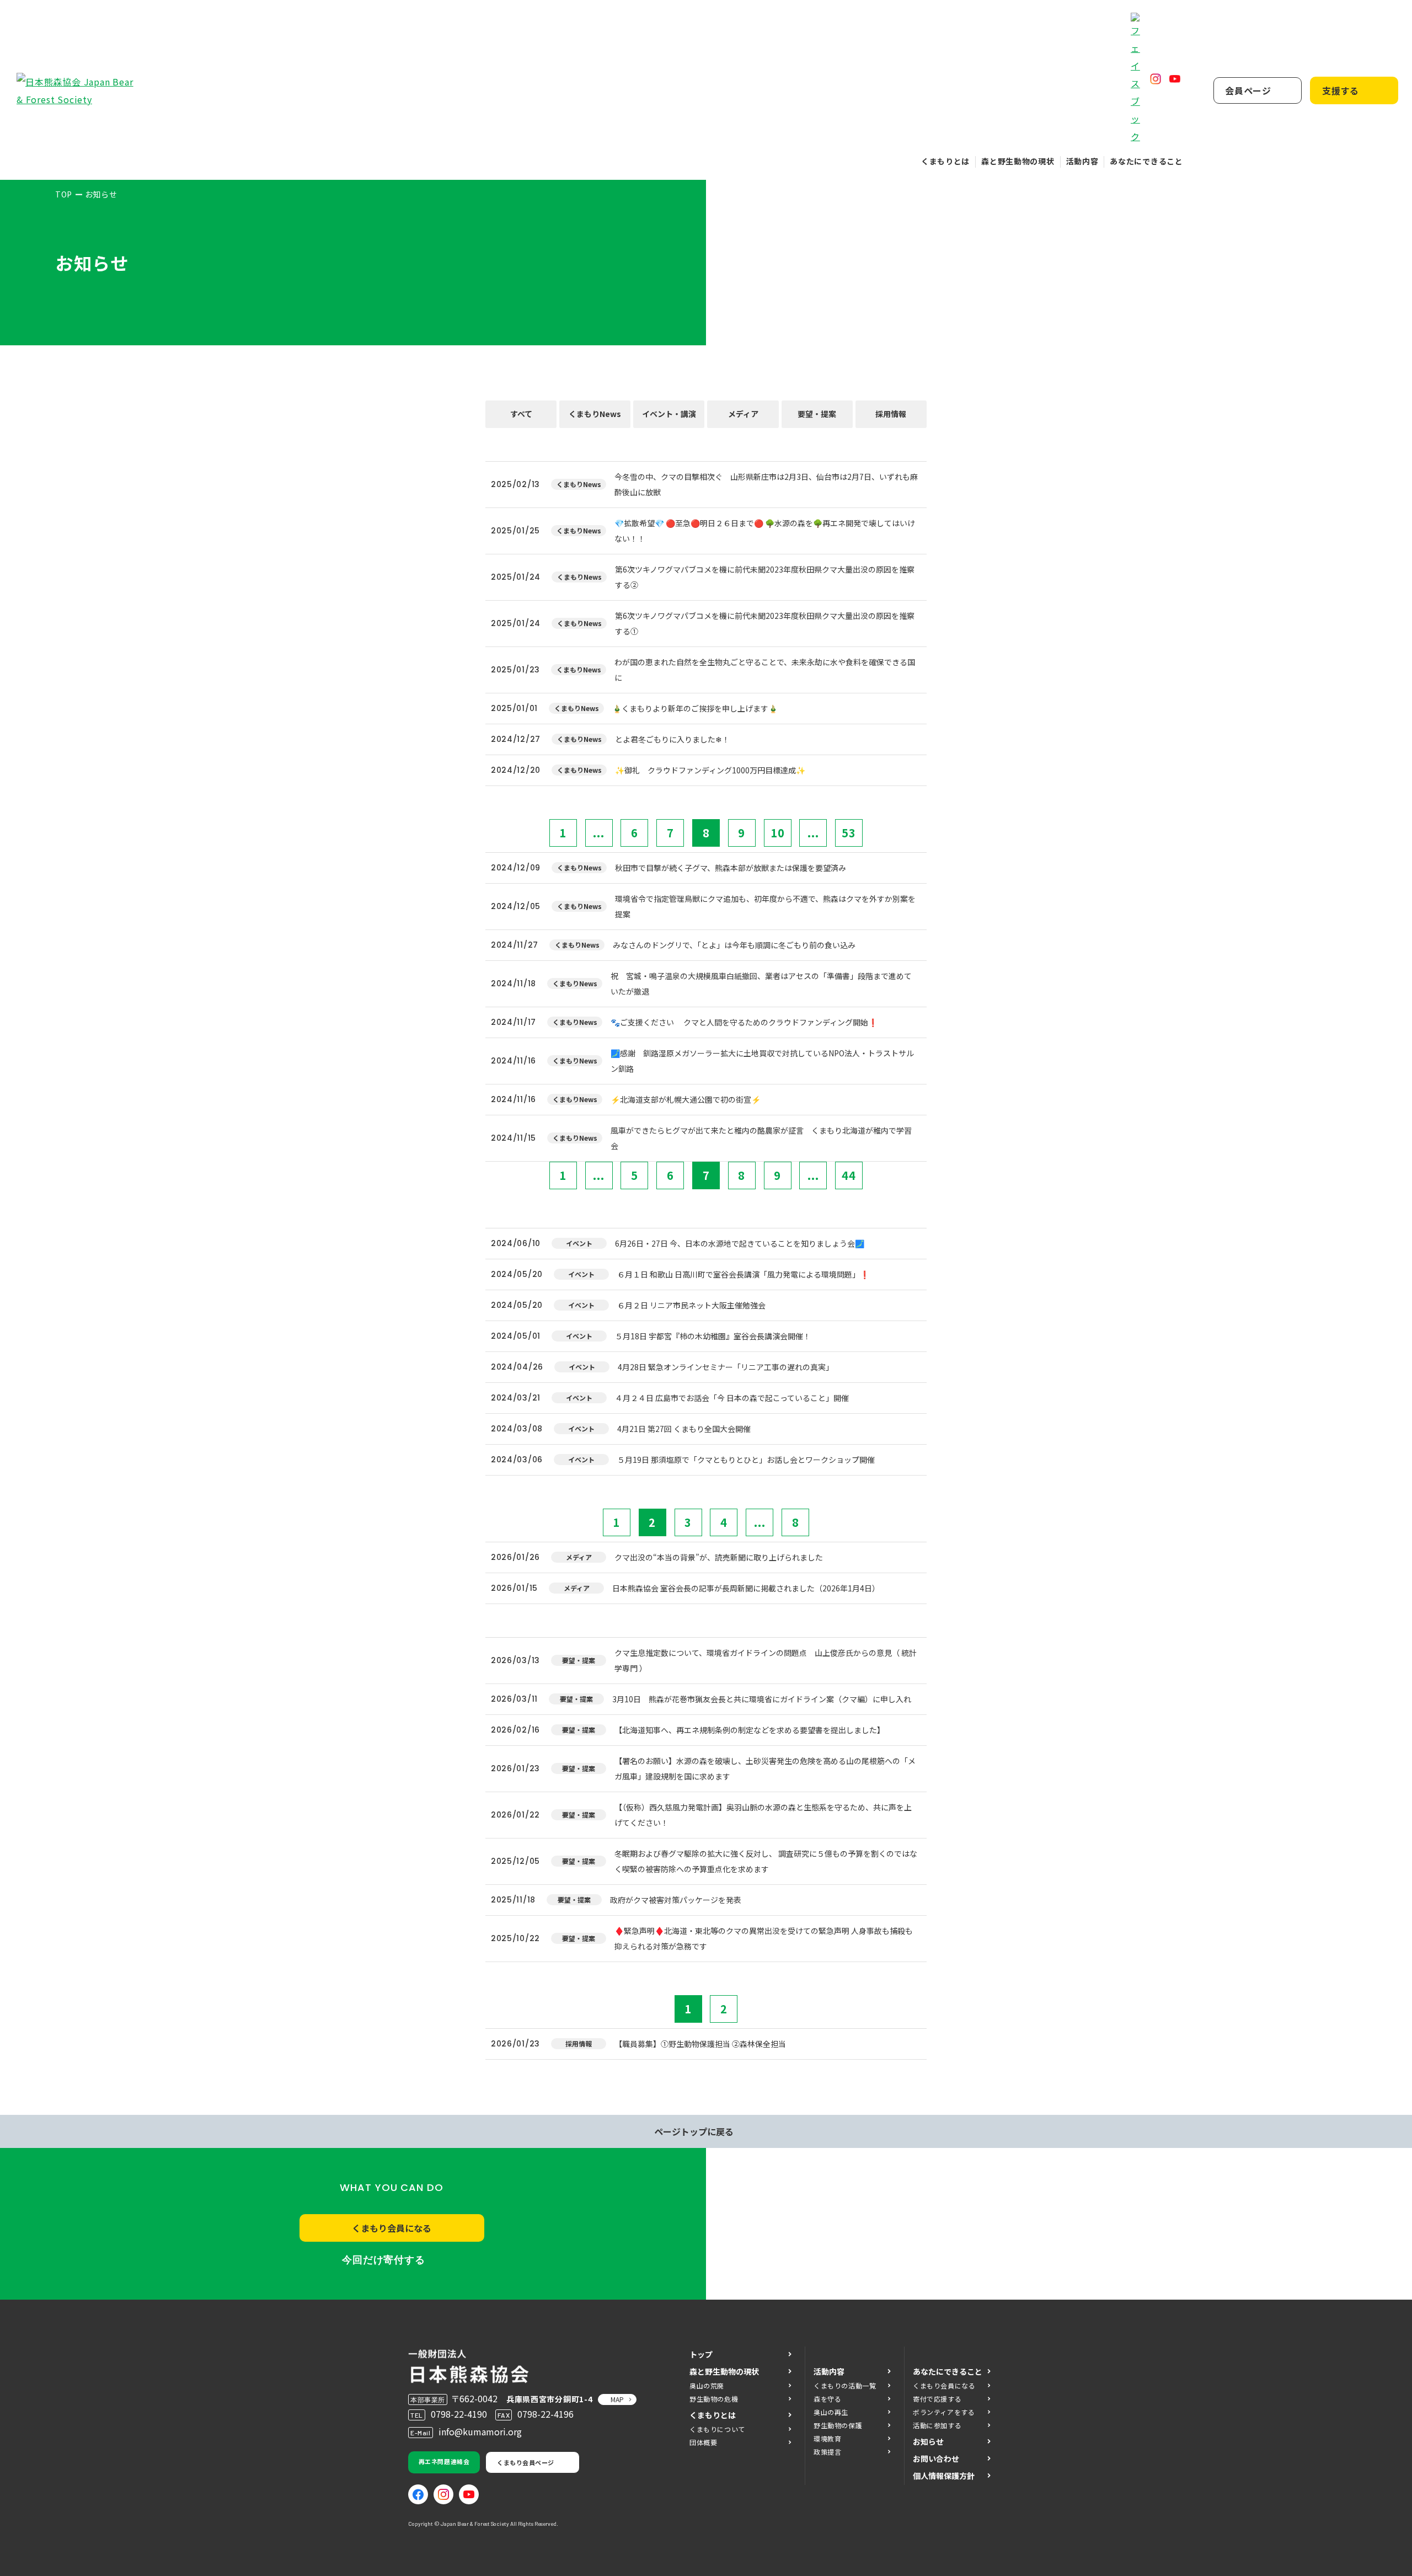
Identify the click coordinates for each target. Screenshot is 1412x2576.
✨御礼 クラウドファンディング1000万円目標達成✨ (710, 770)
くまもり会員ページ (526, 2462)
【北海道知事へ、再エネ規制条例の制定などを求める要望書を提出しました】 (750, 1730)
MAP (617, 2399)
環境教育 (827, 2438)
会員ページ (1248, 90)
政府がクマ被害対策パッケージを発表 (676, 1900)
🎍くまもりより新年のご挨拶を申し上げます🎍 (695, 708)
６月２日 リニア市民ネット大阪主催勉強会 (691, 1305)
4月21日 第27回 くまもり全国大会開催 (684, 1429)
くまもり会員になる (392, 2228)
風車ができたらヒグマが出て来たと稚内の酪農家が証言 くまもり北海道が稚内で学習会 (761, 1138)
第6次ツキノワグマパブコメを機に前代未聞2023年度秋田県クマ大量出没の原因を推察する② (765, 577)
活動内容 (1082, 161)
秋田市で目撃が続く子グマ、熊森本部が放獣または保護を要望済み (731, 868)
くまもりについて (717, 2429)
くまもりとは (945, 161)
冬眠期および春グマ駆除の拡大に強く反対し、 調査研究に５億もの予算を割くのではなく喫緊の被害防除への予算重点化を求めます (766, 1861)
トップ (701, 2354)
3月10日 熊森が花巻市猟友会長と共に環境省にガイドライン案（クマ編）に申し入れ (762, 1699)
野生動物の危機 (714, 2399)
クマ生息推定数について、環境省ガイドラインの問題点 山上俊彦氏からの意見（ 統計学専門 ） (766, 1660)
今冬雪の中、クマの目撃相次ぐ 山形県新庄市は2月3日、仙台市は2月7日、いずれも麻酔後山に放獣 (766, 484)
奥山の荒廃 (707, 2385)
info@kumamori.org (480, 2431)
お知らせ (928, 2441)
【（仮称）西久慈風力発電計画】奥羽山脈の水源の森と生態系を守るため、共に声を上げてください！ (763, 1815)
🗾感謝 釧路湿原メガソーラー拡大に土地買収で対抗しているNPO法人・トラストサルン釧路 (762, 1061)
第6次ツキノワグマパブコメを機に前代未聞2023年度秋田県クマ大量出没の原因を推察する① (765, 623)
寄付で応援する (937, 2399)
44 (849, 1175)
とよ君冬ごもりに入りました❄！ (672, 739)
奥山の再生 (831, 2412)
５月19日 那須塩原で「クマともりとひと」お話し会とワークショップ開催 (746, 1460)
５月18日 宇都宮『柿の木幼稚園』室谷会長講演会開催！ (713, 1336)
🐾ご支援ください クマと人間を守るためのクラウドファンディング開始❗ (744, 1022)
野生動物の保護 (838, 2425)
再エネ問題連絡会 (444, 2461)
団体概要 (703, 2442)
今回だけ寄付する (384, 2260)
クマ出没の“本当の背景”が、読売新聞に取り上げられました (719, 1557)
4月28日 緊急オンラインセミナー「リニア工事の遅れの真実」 (726, 1367)
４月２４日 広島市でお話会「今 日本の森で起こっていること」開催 (732, 1398)
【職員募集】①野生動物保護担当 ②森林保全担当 (700, 2044)
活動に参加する (937, 2425)
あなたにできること (1146, 161)
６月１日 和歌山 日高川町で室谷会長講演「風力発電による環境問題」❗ (743, 1274)
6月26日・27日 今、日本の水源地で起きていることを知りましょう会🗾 (740, 1243)
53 (849, 833)
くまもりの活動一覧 (845, 2385)
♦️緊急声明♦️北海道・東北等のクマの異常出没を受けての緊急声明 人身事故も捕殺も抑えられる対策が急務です (764, 1938)
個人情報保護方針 (944, 2476)
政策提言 (827, 2452)
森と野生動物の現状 (1018, 161)
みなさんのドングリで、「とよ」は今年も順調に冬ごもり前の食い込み (734, 945)
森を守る (827, 2399)
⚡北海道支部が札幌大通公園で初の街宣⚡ (686, 1099)
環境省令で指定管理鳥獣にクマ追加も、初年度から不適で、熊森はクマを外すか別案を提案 (765, 906)
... (599, 833)
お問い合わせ (936, 2459)
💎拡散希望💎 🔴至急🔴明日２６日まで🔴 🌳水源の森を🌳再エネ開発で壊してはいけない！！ (765, 531)
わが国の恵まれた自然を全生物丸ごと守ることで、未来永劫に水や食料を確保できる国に (765, 670)
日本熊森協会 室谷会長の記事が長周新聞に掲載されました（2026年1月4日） (746, 1588)
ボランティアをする (944, 2412)
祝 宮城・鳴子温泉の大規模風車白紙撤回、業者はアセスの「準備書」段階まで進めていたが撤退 (761, 984)
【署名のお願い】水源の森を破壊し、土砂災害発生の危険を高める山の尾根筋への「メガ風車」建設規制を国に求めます (765, 1768)
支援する (1341, 90)
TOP (64, 194)
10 (778, 833)
